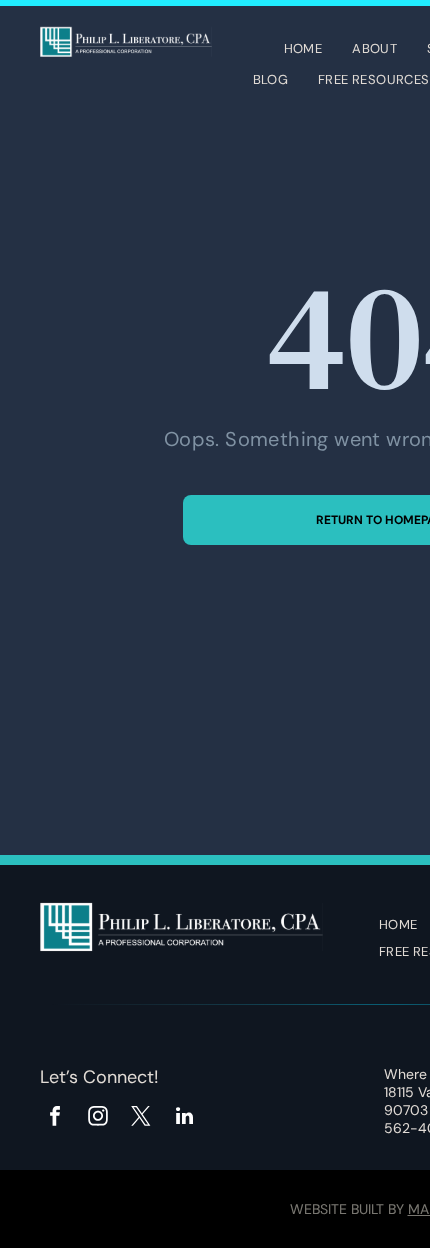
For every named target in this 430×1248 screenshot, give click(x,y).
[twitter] (141, 1118)
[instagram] (98, 1118)
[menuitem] (303, 51)
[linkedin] (184, 1118)
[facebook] (55, 1118)
